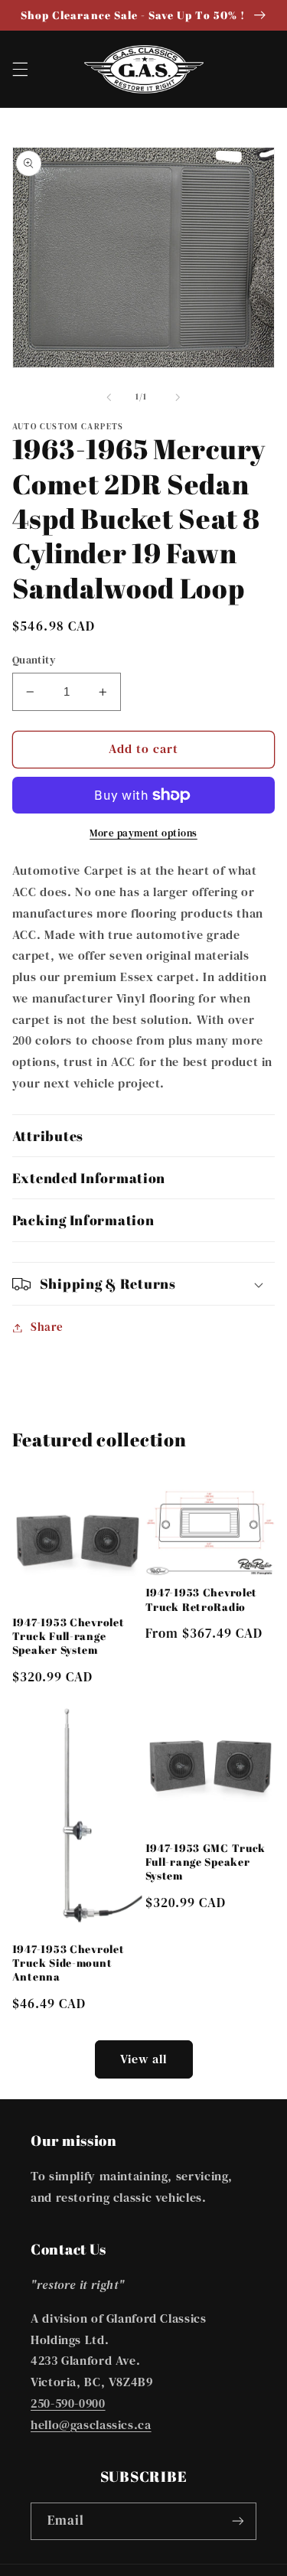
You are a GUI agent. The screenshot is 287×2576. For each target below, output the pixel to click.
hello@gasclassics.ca (91, 2425)
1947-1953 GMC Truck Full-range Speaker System (206, 1862)
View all (143, 2059)
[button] (20, 69)
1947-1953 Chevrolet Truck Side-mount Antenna (68, 1963)
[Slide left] (109, 397)
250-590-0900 (68, 2403)
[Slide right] (178, 397)
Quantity (34, 660)
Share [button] (47, 1327)
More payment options (143, 833)
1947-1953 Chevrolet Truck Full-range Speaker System (68, 1636)
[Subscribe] (238, 2521)
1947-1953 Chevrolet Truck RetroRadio (202, 1599)
